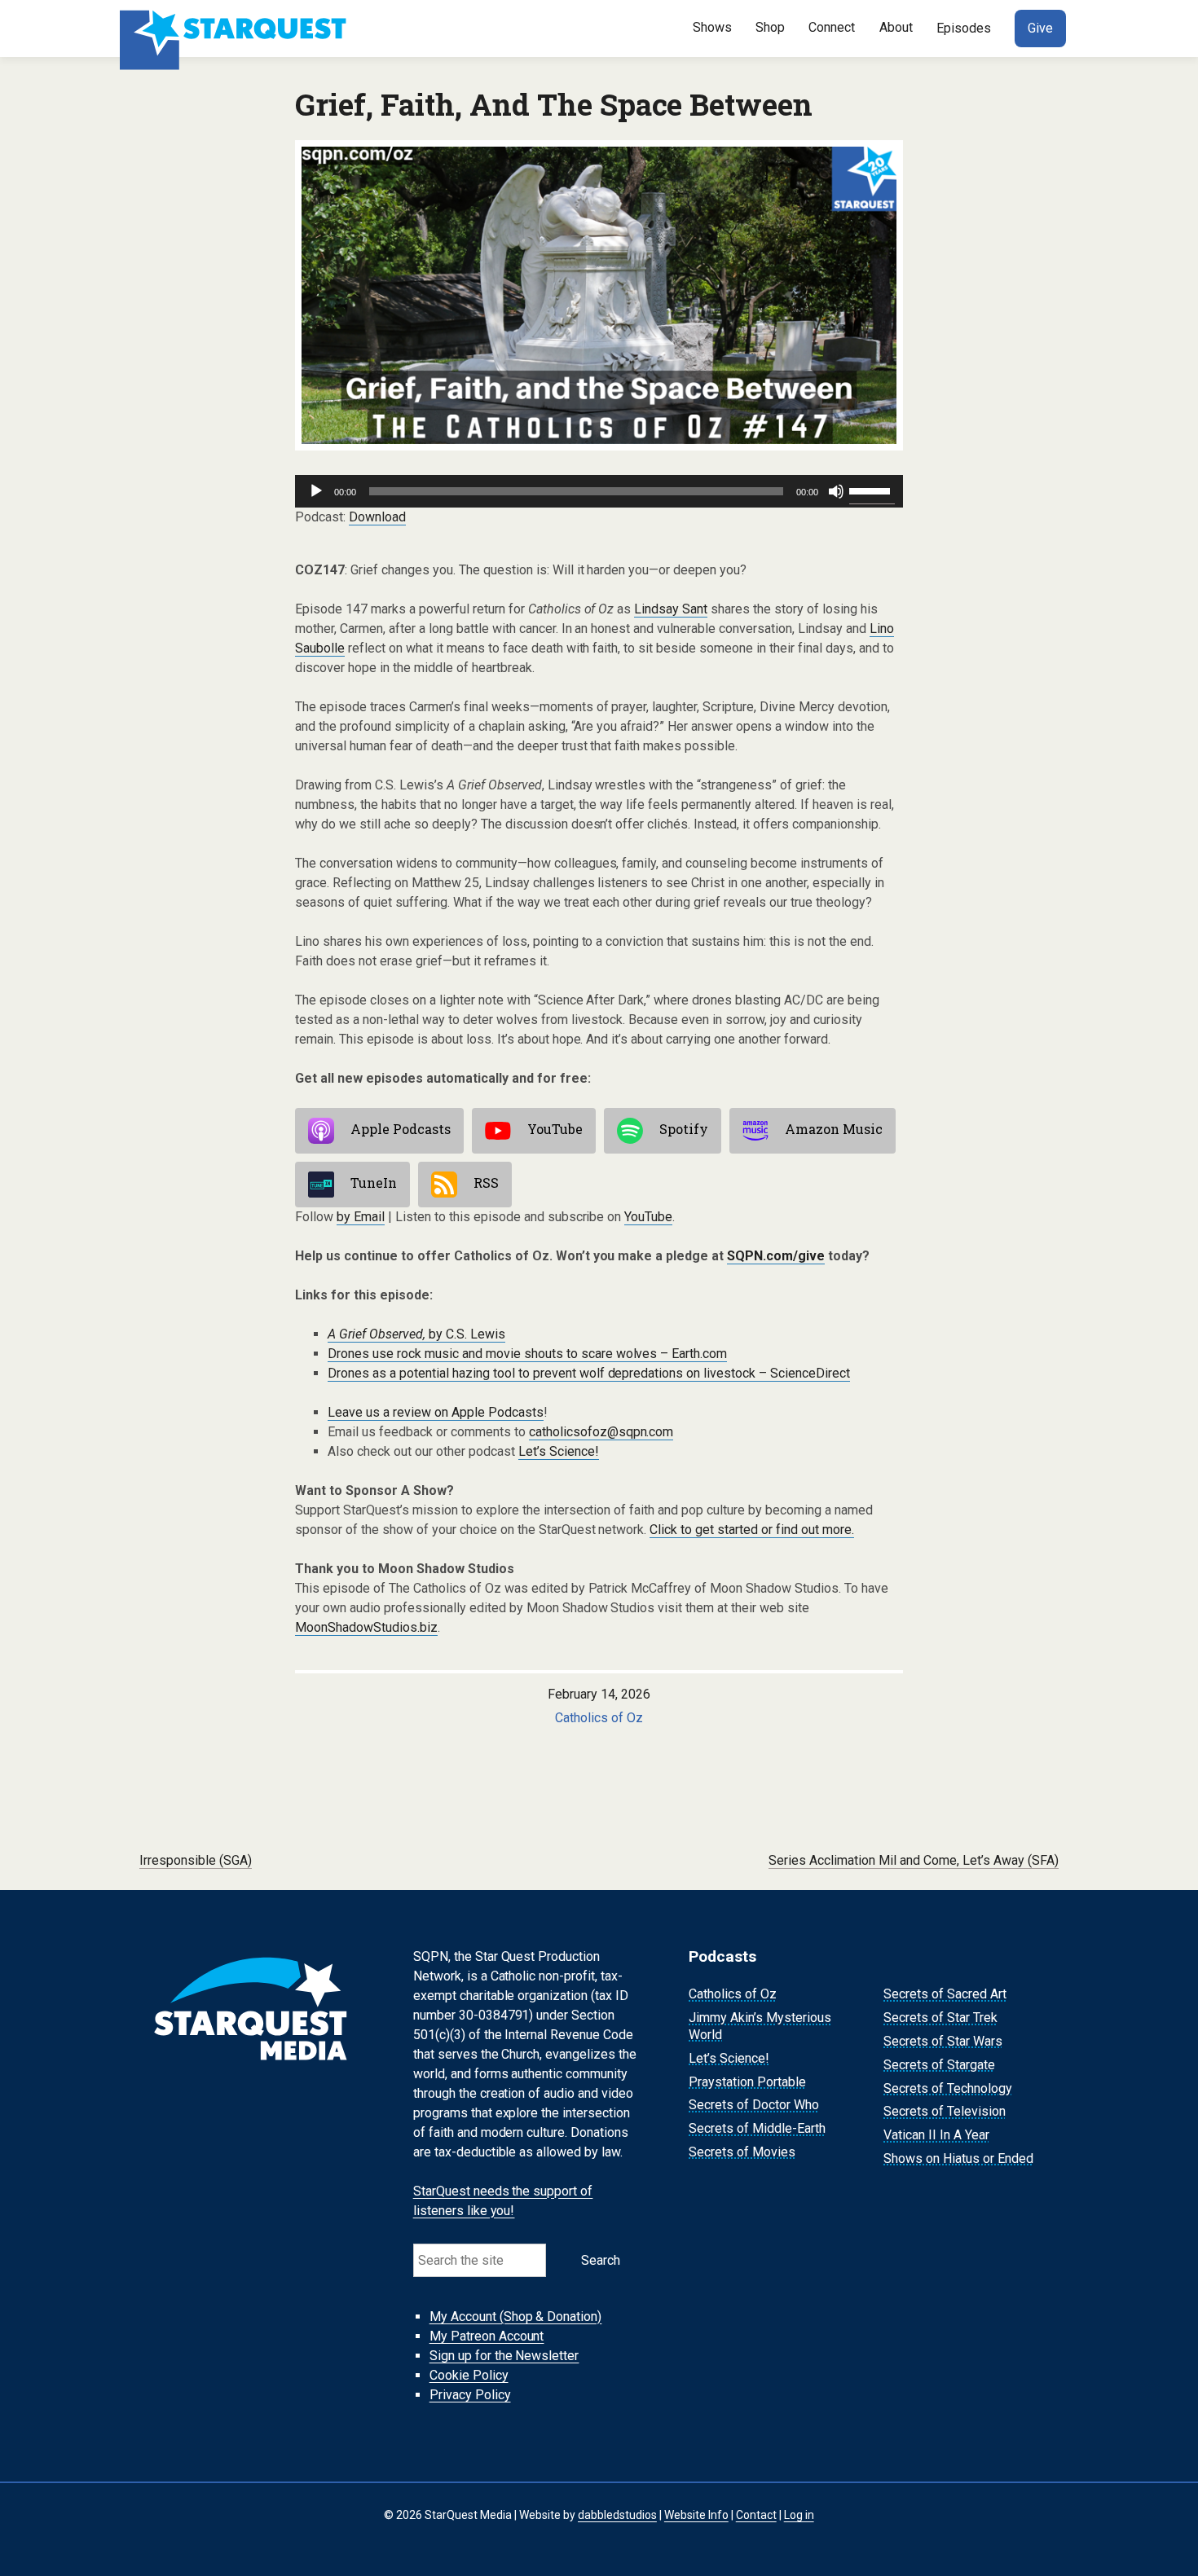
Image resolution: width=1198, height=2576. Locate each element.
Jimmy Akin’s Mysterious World (760, 2026)
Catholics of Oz (599, 1718)
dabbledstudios (617, 2515)
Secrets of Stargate (939, 2065)
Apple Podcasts (401, 1130)
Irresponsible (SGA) (196, 1860)
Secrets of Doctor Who (754, 2106)
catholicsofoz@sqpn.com (601, 1432)
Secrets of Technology (948, 2088)
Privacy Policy (470, 2395)
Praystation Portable (747, 2082)
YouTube (555, 1130)
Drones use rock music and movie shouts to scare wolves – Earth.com (527, 1354)
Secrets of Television (945, 2112)
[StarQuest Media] (235, 29)
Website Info (696, 2515)
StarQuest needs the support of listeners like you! (503, 2201)
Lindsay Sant (671, 609)
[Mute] (836, 491)
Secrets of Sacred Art (945, 1995)
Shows (712, 27)
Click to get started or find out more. (752, 1530)
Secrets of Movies (742, 2152)
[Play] (316, 491)
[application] (599, 491)
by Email (361, 1217)
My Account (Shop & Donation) (516, 2317)
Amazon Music (834, 1130)
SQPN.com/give (776, 1256)
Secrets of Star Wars (943, 2041)
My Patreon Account (487, 2336)
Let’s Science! (559, 1451)
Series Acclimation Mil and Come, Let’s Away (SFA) (914, 1860)
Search (601, 2260)
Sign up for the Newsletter (504, 2356)
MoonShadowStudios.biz (366, 1627)
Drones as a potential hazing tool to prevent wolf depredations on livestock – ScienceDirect (589, 1373)
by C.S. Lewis (416, 1334)
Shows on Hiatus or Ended (958, 2158)
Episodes (964, 28)
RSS (486, 1183)
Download (377, 517)
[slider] (872, 490)
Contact (756, 2515)
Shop (770, 27)
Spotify (684, 1130)
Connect (832, 27)
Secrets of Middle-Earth (757, 2128)
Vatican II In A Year (936, 2135)
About (896, 27)
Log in (799, 2515)
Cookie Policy (469, 2375)
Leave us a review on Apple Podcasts (436, 1412)
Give (1040, 28)
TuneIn (374, 1183)
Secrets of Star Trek (940, 2018)
